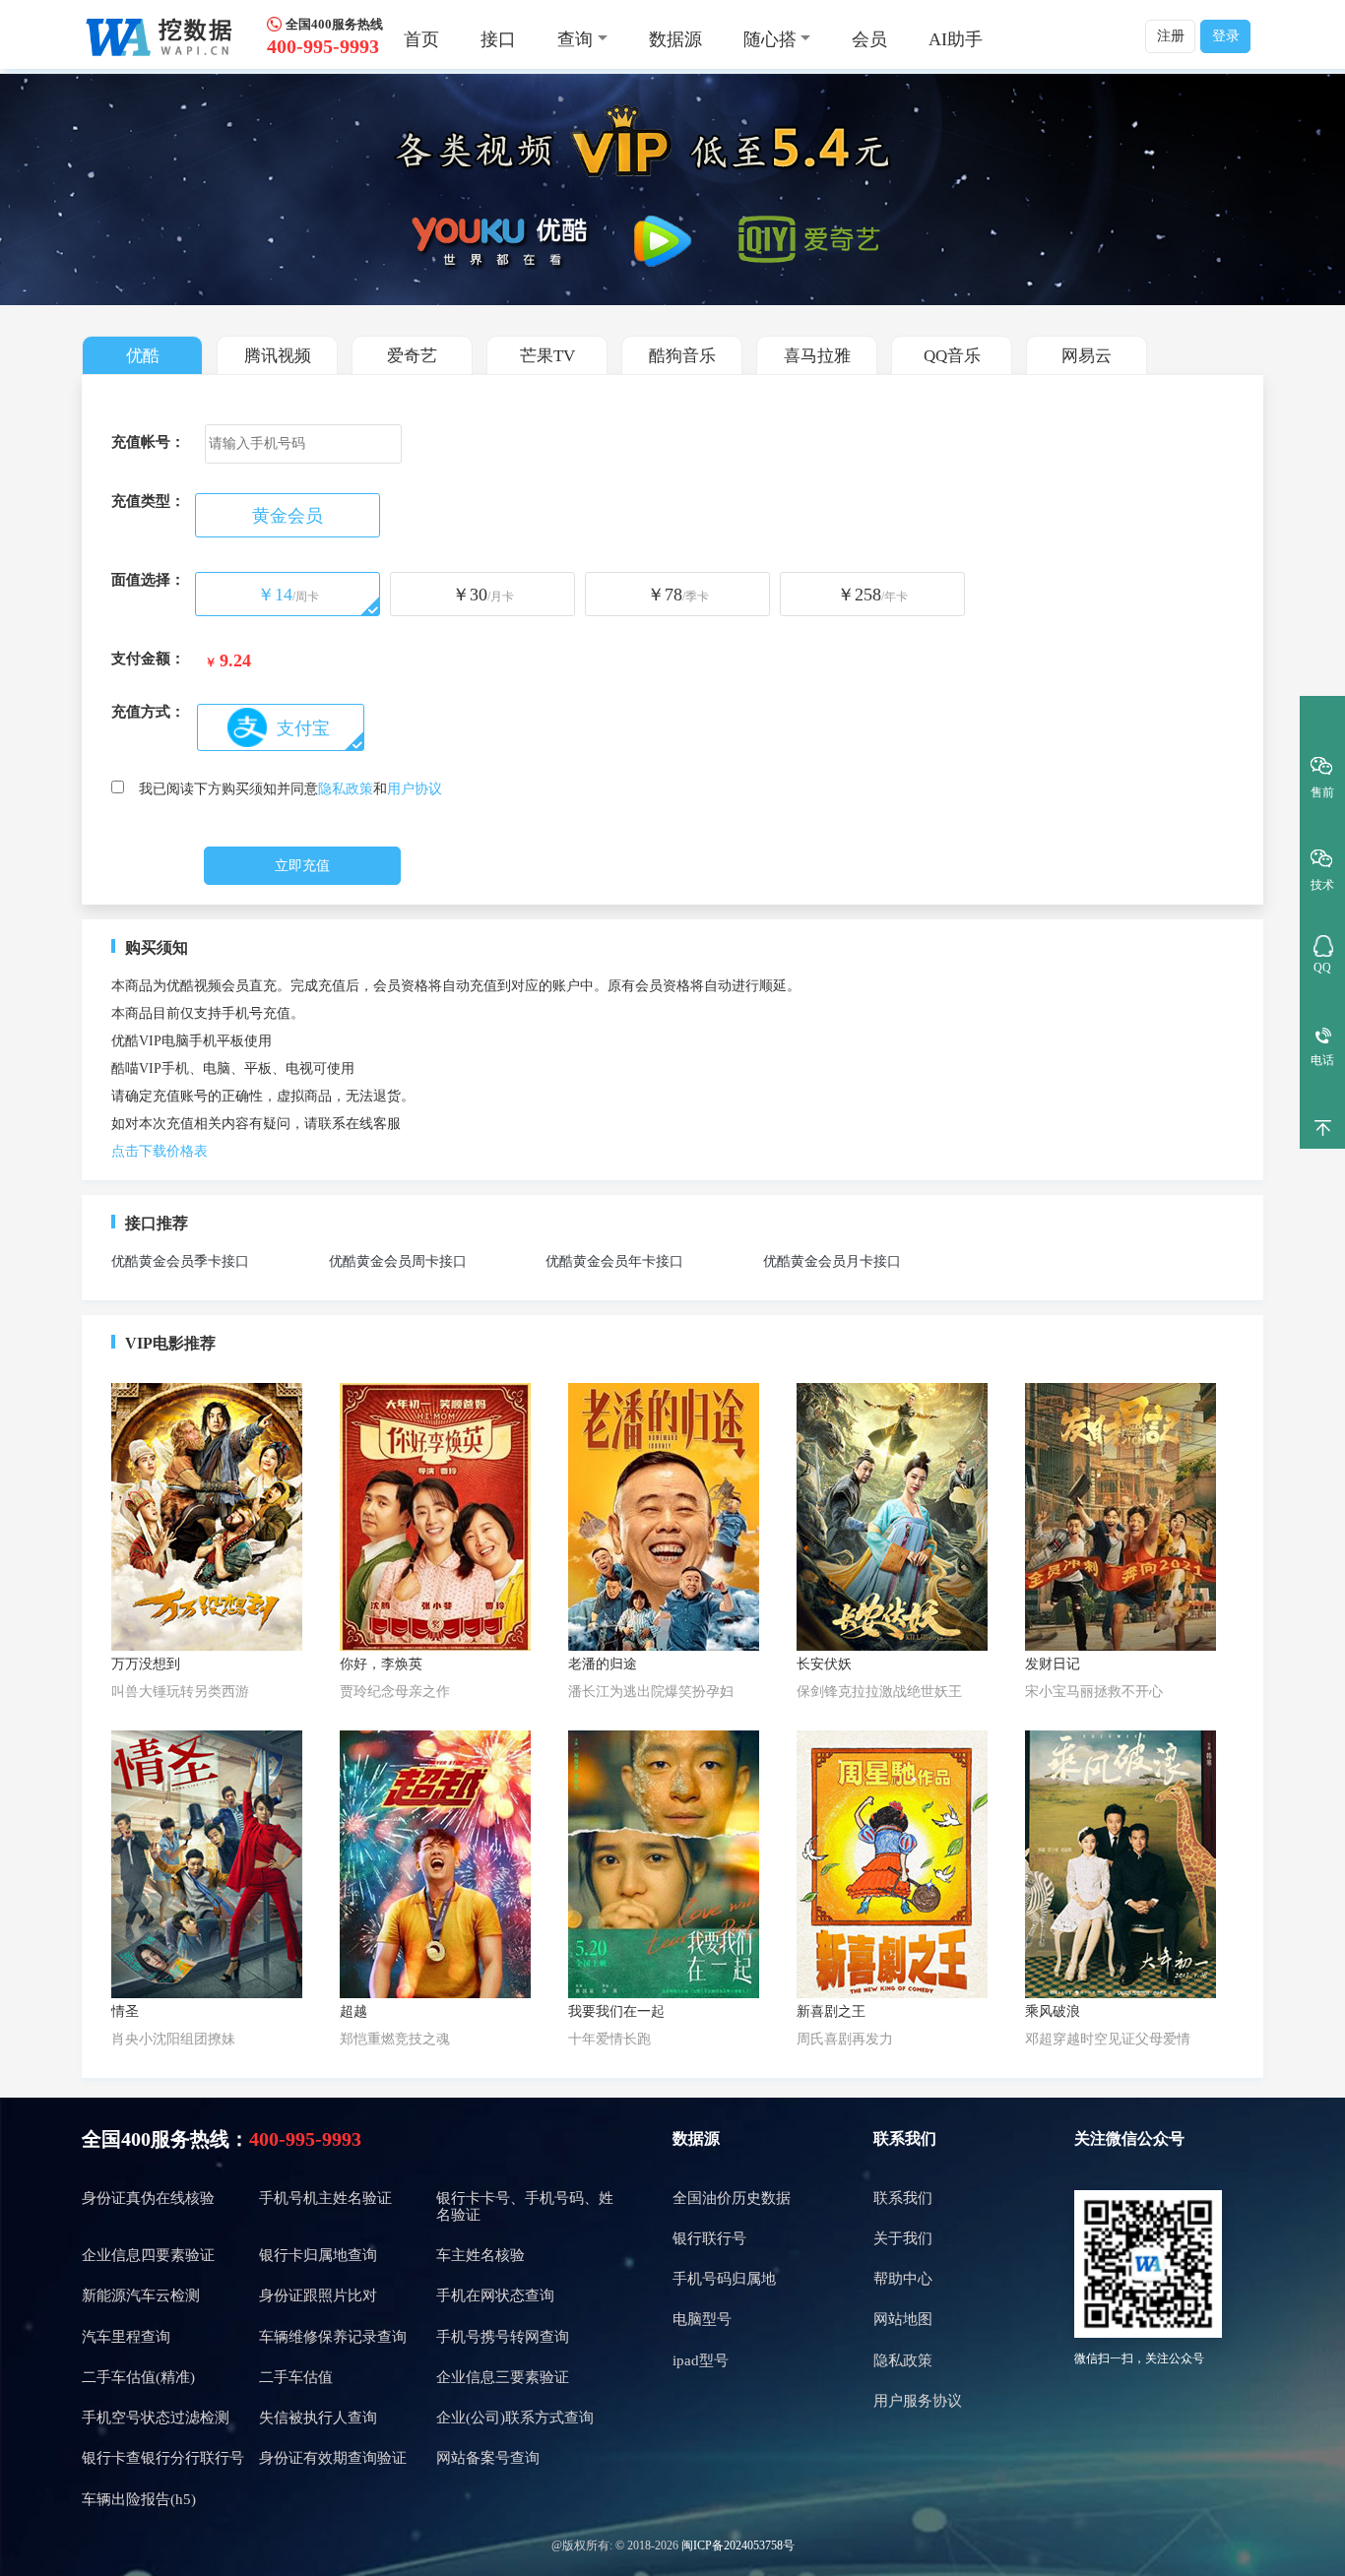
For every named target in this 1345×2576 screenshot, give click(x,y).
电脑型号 (702, 2319)
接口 (498, 39)
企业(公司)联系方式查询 (515, 2418)
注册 (1171, 36)
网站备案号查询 (488, 2458)
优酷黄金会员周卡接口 (398, 1261)
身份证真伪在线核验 (148, 2198)
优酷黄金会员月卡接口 (832, 1261)
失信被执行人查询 (318, 2418)
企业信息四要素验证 (148, 2255)
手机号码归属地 (724, 2279)
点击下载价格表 (160, 1151)
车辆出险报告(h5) (139, 2499)
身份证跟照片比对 (318, 2295)
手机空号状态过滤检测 (156, 2418)
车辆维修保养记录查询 (333, 2337)
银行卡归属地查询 (318, 2255)
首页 (421, 39)
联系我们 (903, 2198)
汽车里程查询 (126, 2337)
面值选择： (148, 580)
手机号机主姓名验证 (325, 2198)
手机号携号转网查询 (503, 2337)
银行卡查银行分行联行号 (163, 2458)
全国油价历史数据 (732, 2198)
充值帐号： (148, 442)
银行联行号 (709, 2238)
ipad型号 (701, 2360)
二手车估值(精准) (138, 2377)
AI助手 (956, 39)
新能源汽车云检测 (141, 2295)
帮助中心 (903, 2279)
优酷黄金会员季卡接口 (180, 1261)
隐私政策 (346, 789)
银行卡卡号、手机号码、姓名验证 (525, 2206)
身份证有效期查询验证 (333, 2458)
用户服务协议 (918, 2401)
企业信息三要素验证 (503, 2377)
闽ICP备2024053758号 (738, 2545)
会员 (869, 39)
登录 (1226, 36)
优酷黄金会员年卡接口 (614, 1261)
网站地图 (903, 2319)
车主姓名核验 (480, 2255)
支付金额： (148, 659)
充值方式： (148, 712)
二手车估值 (296, 2377)
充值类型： (148, 501)
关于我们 (903, 2238)
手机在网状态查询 (495, 2295)
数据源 (675, 39)
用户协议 (415, 789)
